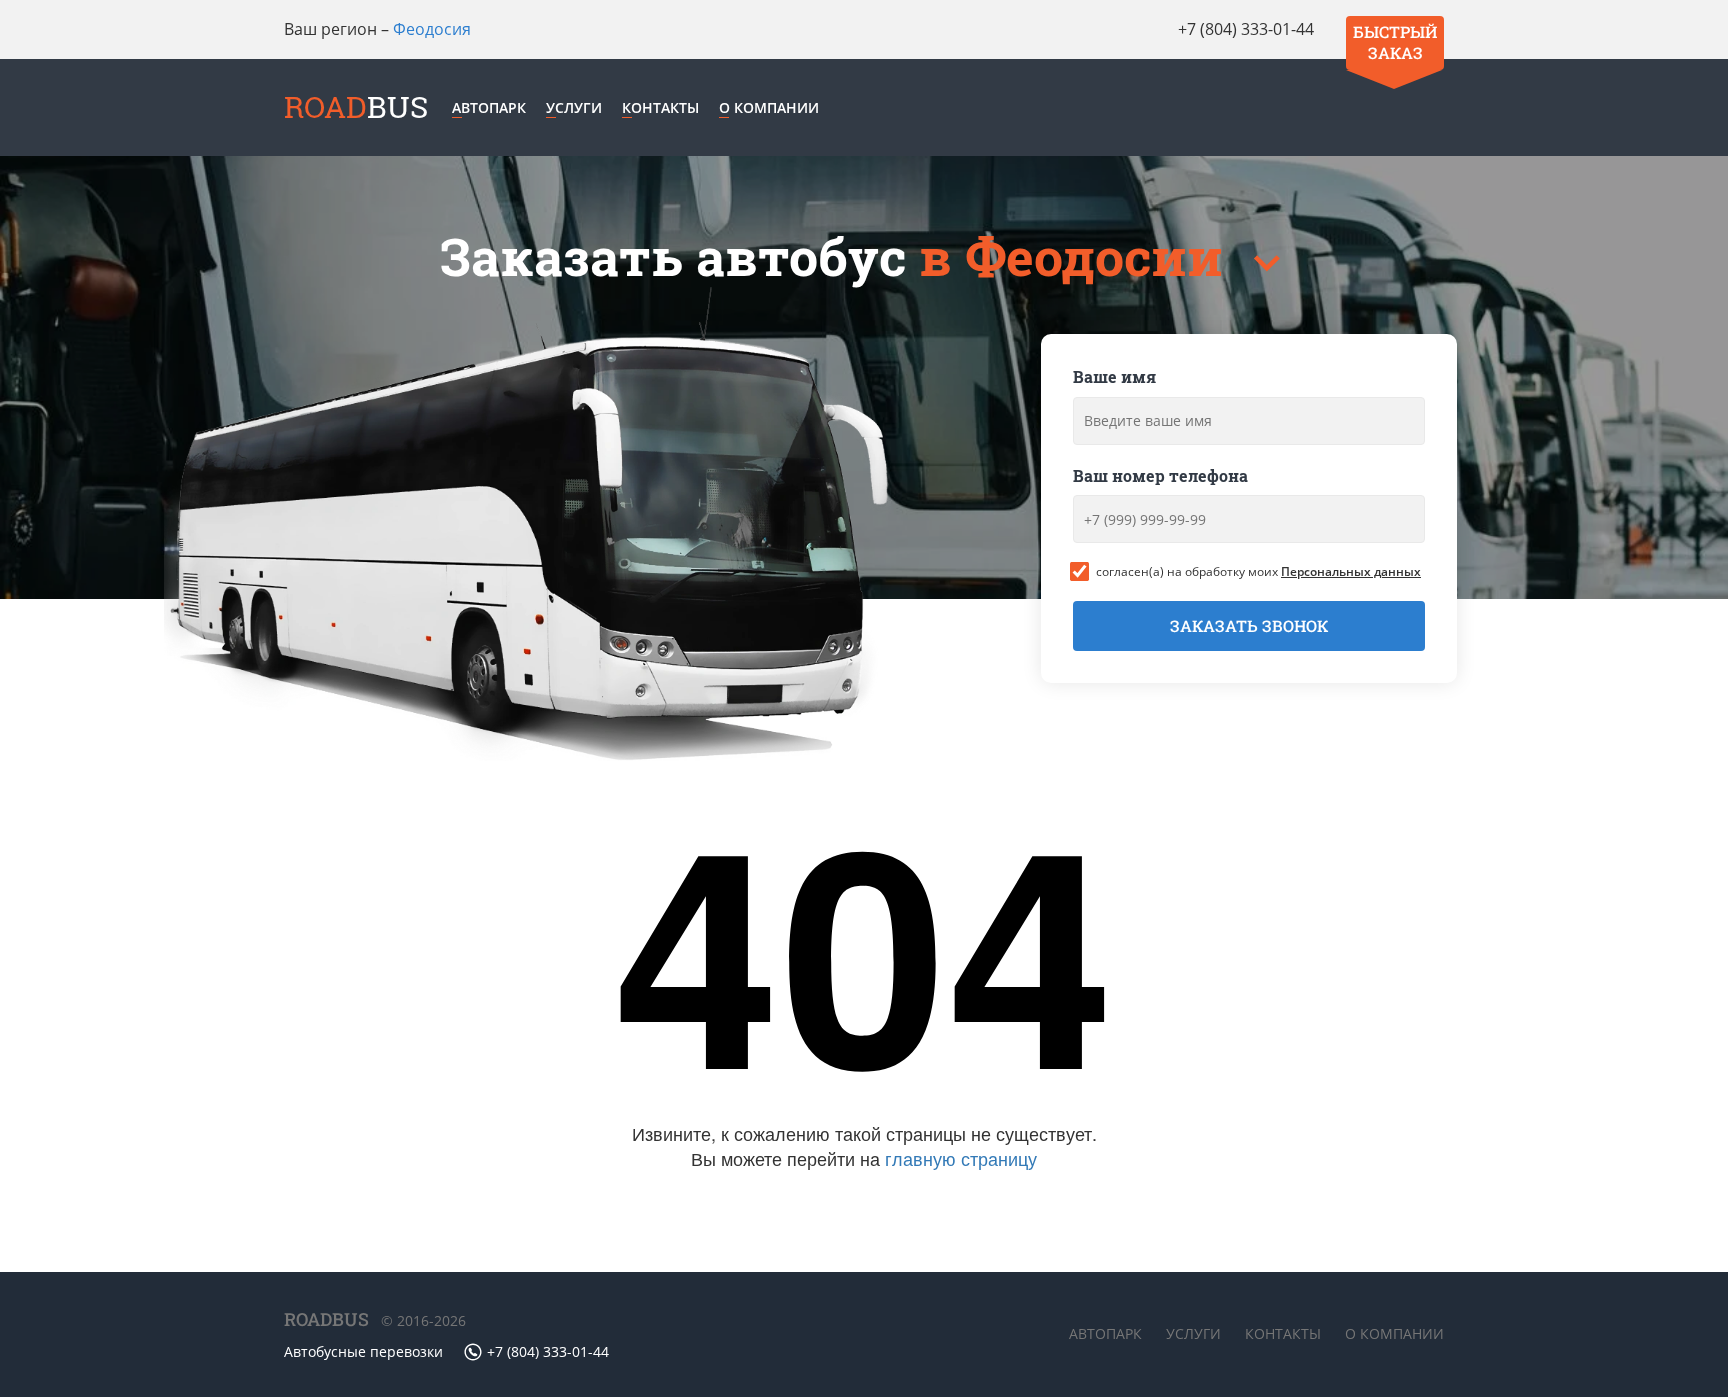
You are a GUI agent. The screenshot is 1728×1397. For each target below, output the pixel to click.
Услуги (574, 107)
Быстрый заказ (1395, 42)
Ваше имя (1114, 376)
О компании (769, 107)
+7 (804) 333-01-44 (1246, 29)
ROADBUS (326, 1319)
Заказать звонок (1249, 625)
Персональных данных (1351, 571)
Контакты (660, 107)
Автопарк (489, 107)
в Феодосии (1077, 256)
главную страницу (961, 1158)
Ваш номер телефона (1160, 475)
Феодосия (432, 29)
